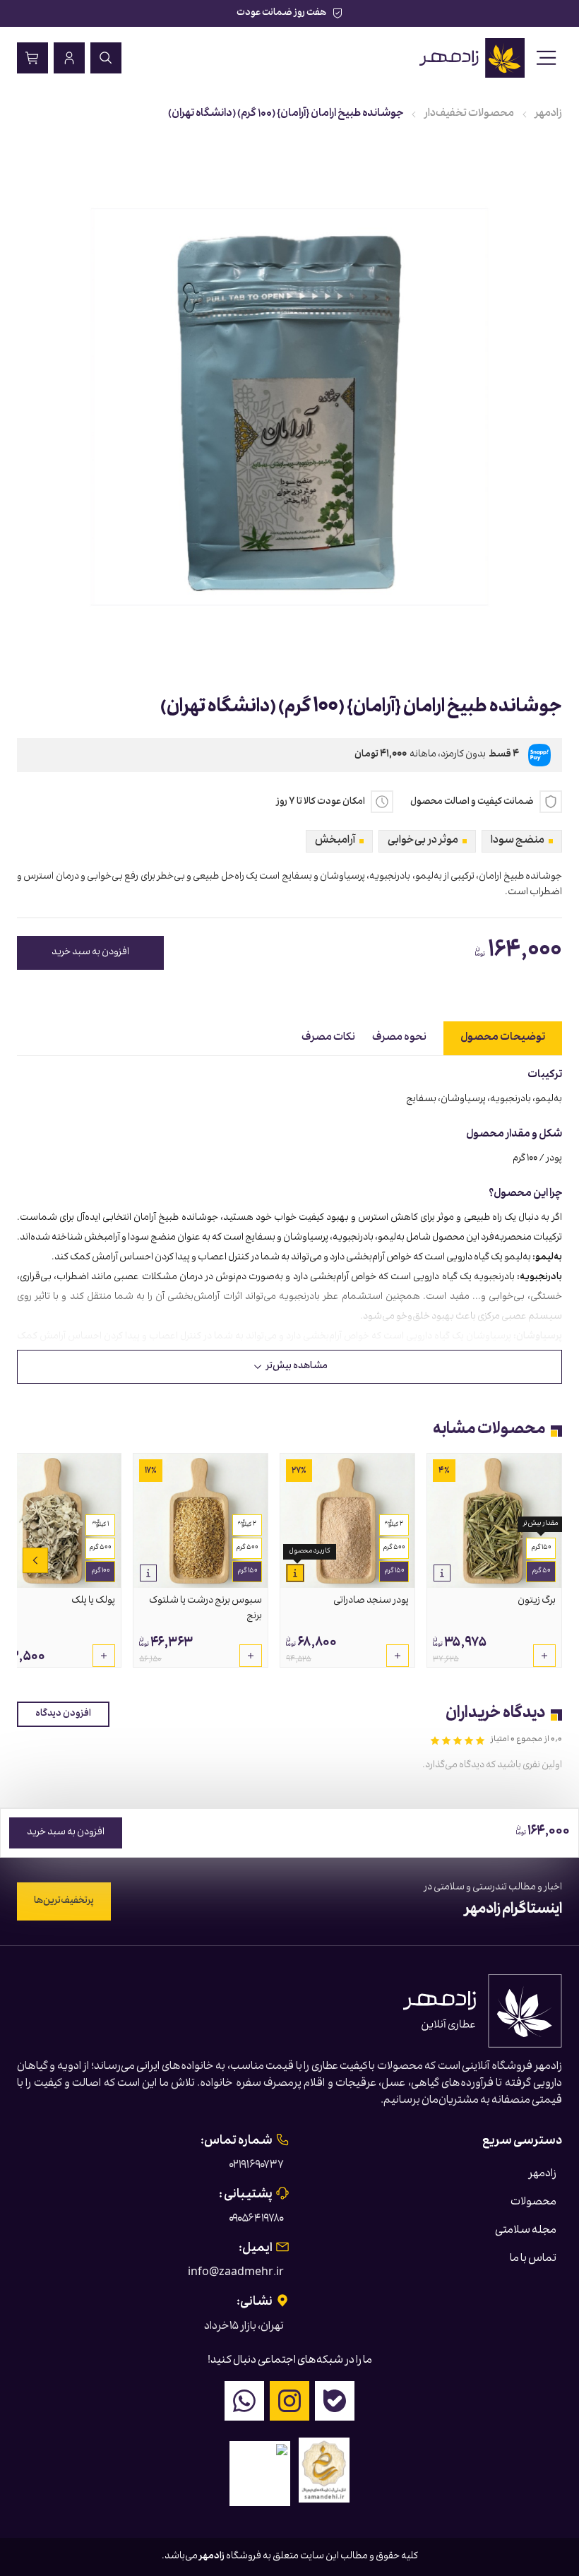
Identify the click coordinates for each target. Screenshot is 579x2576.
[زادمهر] (473, 58)
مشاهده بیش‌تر (297, 1367)
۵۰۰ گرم (394, 1548)
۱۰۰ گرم (101, 1572)
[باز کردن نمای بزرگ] (289, 407)
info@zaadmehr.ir (236, 2274)
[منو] (547, 58)
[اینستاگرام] (289, 2401)
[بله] (335, 2401)
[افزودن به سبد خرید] (544, 1656)
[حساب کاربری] (69, 58)
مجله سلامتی (526, 2231)
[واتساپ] (244, 2401)
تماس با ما (533, 2260)
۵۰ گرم (541, 1572)
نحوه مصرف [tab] (399, 1038)
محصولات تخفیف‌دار (469, 114)
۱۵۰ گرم (541, 1548)
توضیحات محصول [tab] (503, 1038)
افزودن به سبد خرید (90, 953)
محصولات (533, 2203)
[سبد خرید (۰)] (32, 58)
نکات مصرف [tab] (328, 1038)
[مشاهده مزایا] (442, 1573)
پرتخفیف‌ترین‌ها (64, 1901)
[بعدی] (35, 1560)
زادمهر (549, 114)
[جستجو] (106, 58)
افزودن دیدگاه (63, 1714)
